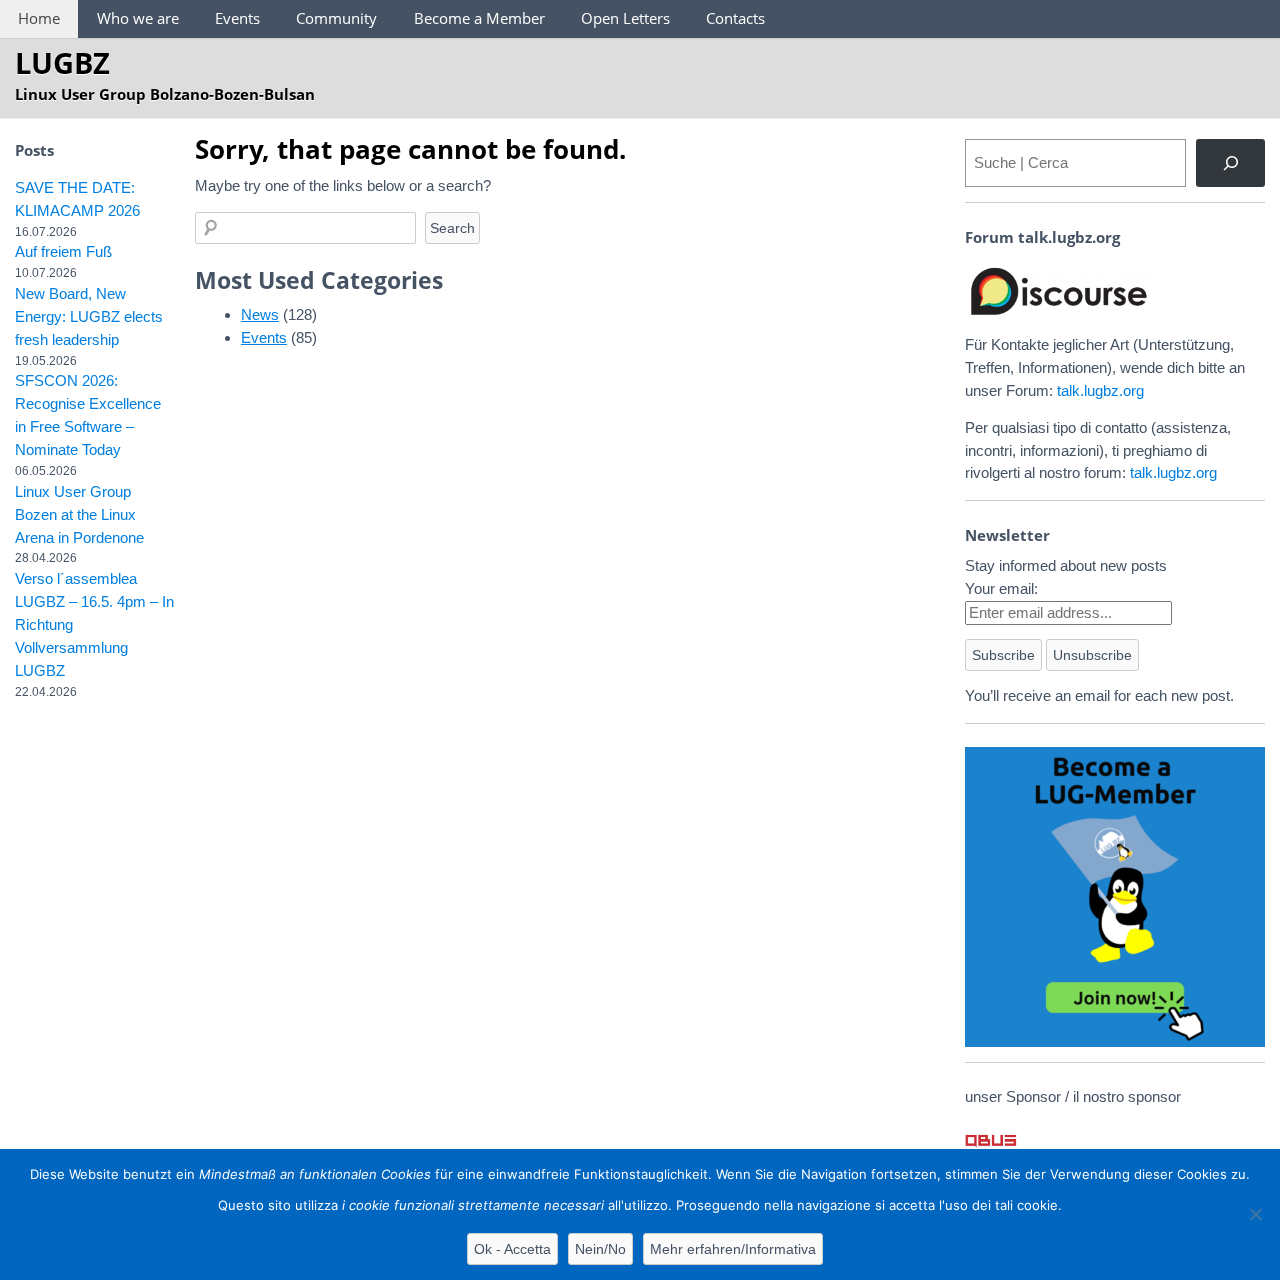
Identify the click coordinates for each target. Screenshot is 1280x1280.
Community (336, 18)
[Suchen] (1230, 163)
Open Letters (625, 18)
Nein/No (600, 1249)
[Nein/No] (1255, 1214)
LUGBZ (62, 62)
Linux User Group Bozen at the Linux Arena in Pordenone (79, 514)
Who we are (138, 18)
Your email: (1001, 588)
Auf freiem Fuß (63, 251)
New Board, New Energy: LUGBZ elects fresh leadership (89, 316)
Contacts (735, 18)
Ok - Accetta (512, 1249)
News (260, 314)
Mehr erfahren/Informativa (733, 1249)
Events (237, 18)
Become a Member (479, 18)
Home (39, 18)
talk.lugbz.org (1100, 390)
